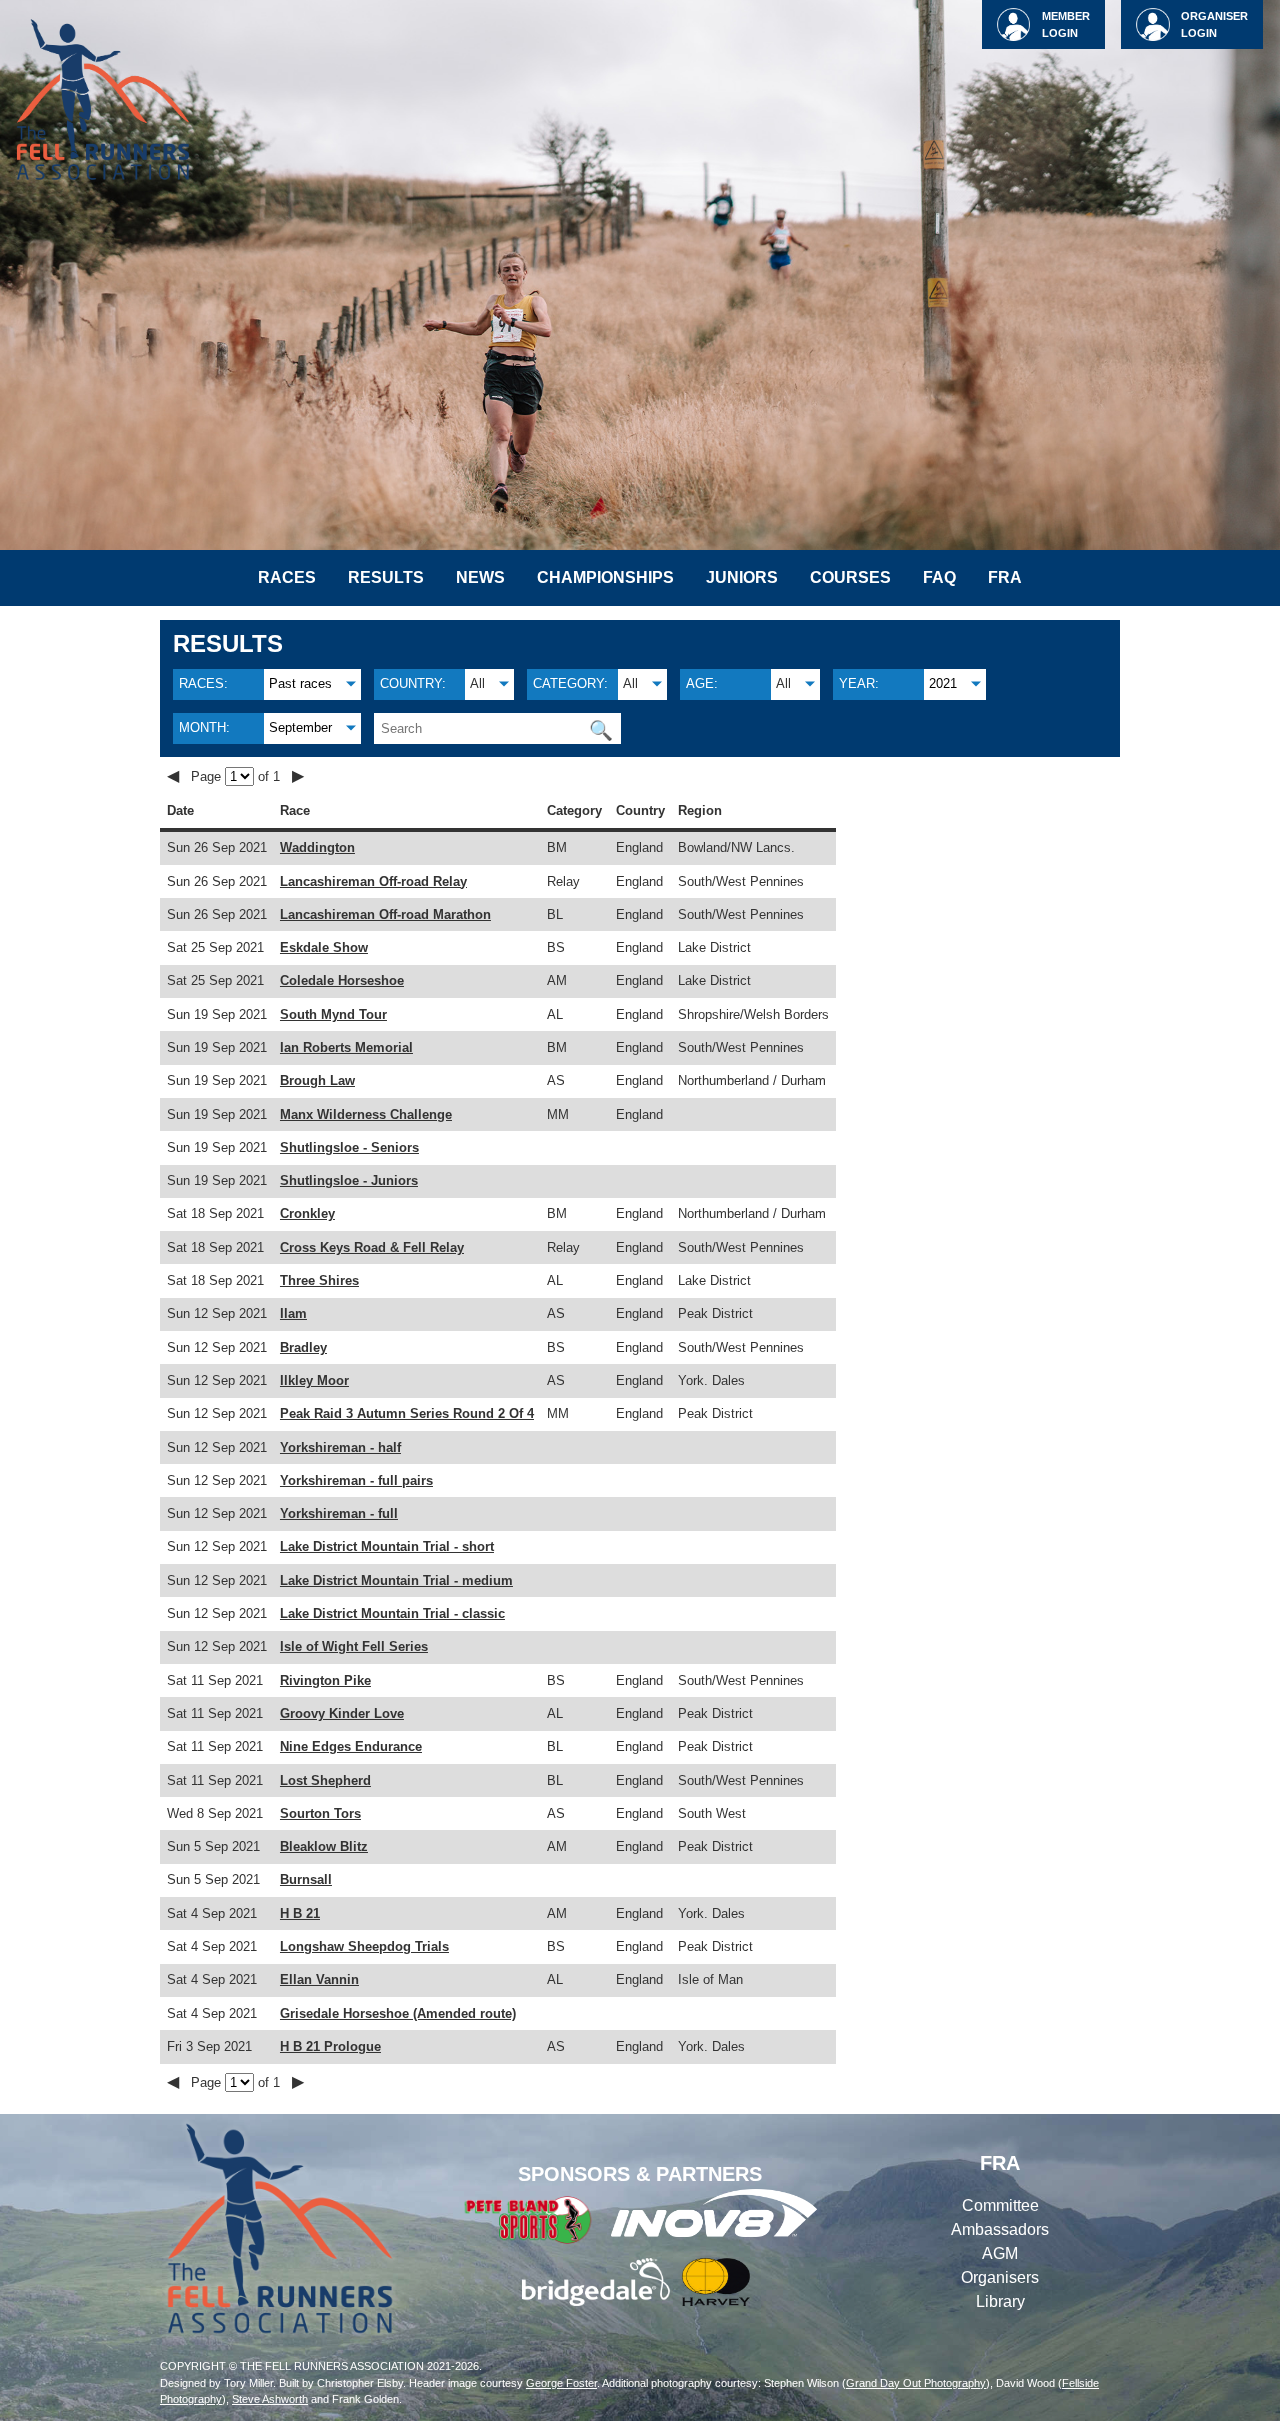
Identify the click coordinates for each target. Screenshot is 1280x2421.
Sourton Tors (320, 1813)
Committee (1000, 2205)
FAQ (939, 577)
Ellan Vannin (319, 1979)
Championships (605, 577)
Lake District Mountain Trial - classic (392, 1613)
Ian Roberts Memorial (346, 1047)
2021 (943, 683)
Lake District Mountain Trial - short (387, 1546)
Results (386, 577)
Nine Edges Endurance (351, 1746)
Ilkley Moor (314, 1380)
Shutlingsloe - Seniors (349, 1147)
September (300, 727)
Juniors (742, 577)
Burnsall (306, 1879)
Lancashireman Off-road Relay (373, 881)
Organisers (1000, 2277)
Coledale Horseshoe (342, 980)
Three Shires (319, 1280)
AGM (1000, 2253)
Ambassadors (1000, 2229)
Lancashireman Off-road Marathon (385, 914)
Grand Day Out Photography (916, 2383)
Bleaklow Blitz (324, 1846)
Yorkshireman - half (340, 1447)
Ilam (293, 1313)
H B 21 (300, 1913)
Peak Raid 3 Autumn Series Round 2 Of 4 (407, 1413)
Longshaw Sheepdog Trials (364, 1946)
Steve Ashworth (270, 2399)
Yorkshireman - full (339, 1513)
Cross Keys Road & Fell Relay (372, 1247)
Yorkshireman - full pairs (356, 1480)
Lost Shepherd (325, 1780)
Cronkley (307, 1213)
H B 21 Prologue (330, 2046)
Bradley (303, 1347)
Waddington (317, 847)
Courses (850, 577)
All (477, 683)
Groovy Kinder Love (342, 1713)
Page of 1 (237, 776)
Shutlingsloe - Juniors (349, 1180)
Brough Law (317, 1080)
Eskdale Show (324, 947)
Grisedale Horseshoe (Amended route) (398, 2013)
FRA (1005, 577)
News (480, 577)
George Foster (561, 2383)
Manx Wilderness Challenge (366, 1114)
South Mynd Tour (333, 1014)
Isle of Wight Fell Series (354, 1646)
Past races (300, 683)
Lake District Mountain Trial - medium (396, 1580)
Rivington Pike (325, 1680)
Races (287, 577)
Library (1000, 2301)
